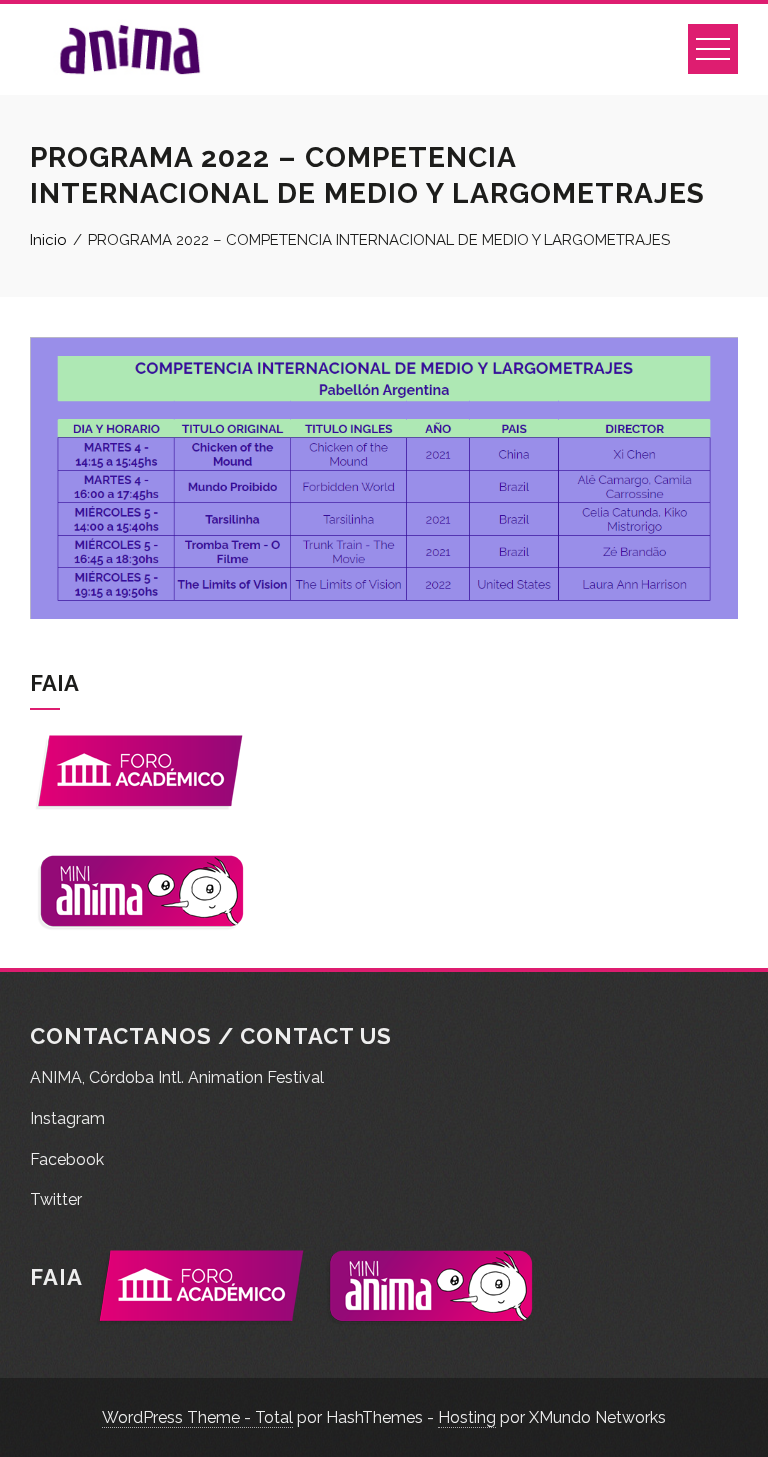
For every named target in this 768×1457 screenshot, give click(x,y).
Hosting (467, 1417)
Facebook (67, 1159)
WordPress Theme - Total (197, 1417)
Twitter (56, 1199)
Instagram (67, 1118)
